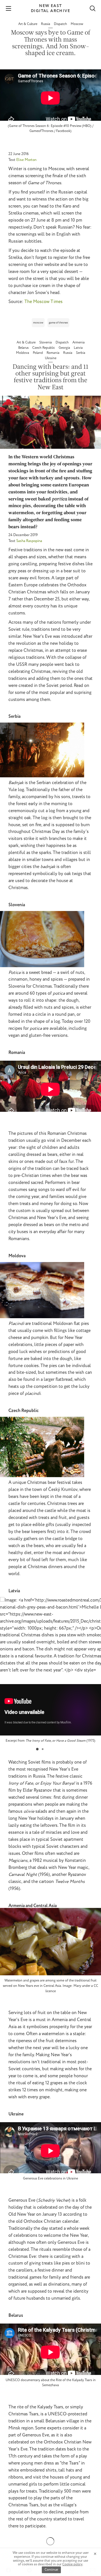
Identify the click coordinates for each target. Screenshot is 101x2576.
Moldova (23, 353)
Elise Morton (26, 160)
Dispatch (61, 24)
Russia (46, 24)
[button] (37, 1749)
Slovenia (46, 342)
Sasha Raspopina (29, 541)
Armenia (79, 342)
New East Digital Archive (50, 8)
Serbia (81, 353)
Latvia (78, 348)
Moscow (77, 24)
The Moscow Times (43, 302)
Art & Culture (28, 24)
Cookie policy (72, 2564)
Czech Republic (44, 348)
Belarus (24, 348)
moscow (38, 323)
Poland (38, 353)
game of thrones (58, 323)
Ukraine (51, 358)
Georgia (65, 348)
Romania (53, 353)
